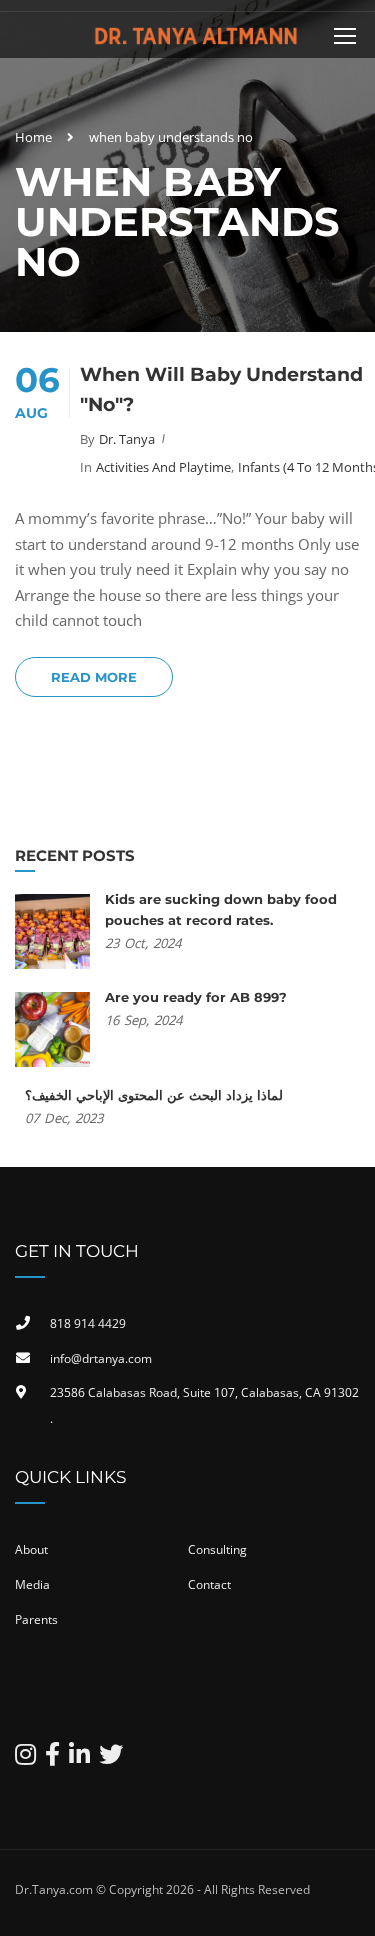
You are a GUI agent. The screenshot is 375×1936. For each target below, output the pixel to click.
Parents (36, 1619)
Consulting (217, 1549)
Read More (94, 677)
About (31, 1549)
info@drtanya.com (101, 1358)
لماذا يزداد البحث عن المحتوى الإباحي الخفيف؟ (154, 1095)
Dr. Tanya (127, 439)
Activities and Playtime (163, 467)
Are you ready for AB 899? (196, 997)
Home (33, 137)
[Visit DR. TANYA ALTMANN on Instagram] (25, 1758)
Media (32, 1584)
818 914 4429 (88, 1323)
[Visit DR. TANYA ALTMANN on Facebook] (52, 1758)
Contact (209, 1584)
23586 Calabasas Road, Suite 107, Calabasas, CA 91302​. (204, 1405)
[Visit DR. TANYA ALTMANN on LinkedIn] (79, 1758)
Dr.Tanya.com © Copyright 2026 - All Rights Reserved (162, 1889)
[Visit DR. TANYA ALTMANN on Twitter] (111, 1758)
